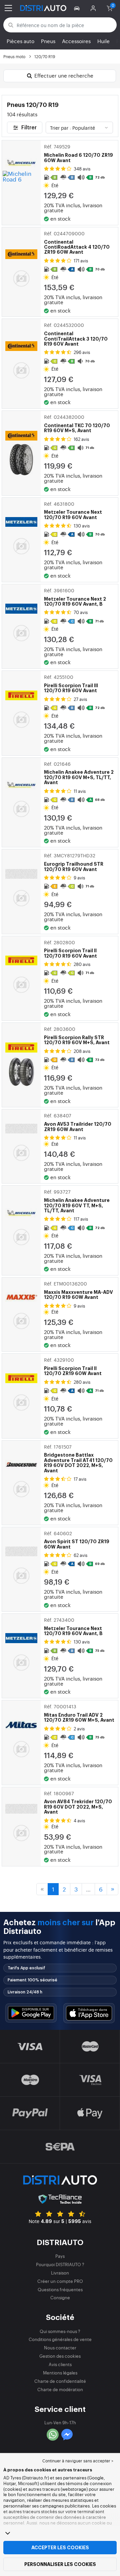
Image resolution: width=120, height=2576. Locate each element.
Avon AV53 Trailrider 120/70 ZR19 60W (78, 1122)
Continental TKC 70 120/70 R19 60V (77, 423)
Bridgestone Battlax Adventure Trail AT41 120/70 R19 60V (78, 1458)
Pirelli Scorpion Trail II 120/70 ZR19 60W (73, 1366)
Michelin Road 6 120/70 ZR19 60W (78, 153)
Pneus (48, 41)
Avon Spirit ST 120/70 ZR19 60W (77, 1540)
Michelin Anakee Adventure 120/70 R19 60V (77, 1201)
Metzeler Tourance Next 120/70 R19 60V (73, 510)
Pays (60, 2256)
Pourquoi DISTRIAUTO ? (60, 2264)
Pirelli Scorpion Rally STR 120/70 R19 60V (77, 1035)
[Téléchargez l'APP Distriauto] (31, 2013)
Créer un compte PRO (60, 2281)
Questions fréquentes (60, 2289)
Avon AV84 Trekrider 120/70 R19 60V (78, 1803)
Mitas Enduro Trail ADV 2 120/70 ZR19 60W (79, 1713)
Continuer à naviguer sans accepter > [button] (78, 2461)
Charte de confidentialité (60, 2381)
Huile (103, 41)
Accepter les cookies (60, 2548)
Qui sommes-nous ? (60, 2331)
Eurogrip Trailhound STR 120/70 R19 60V (74, 862)
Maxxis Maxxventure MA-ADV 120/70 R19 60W (78, 1290)
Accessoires (76, 41)
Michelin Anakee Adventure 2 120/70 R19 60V (79, 773)
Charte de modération (60, 2389)
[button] (78, 8)
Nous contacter (60, 2348)
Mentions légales (60, 2373)
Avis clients (60, 2364)
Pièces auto (20, 41)
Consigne (60, 2297)
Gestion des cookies (60, 2356)
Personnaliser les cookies (60, 2564)
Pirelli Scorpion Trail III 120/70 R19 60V (71, 684)
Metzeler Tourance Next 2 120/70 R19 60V (75, 597)
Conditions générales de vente (60, 2339)
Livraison (60, 2273)
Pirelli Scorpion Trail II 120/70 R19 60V (70, 949)
